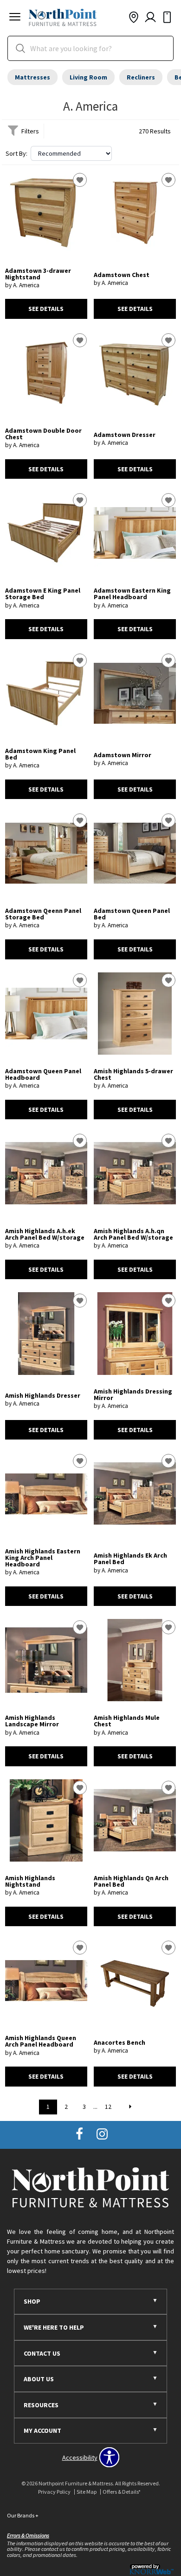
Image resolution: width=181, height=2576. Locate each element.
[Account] (150, 18)
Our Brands (23, 2515)
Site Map (87, 2492)
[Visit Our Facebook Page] (80, 2134)
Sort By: (16, 153)
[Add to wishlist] (80, 180)
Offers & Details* (122, 2492)
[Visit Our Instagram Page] (102, 2134)
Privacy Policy (54, 2492)
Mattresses (32, 77)
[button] (15, 18)
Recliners (141, 77)
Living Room (88, 77)
